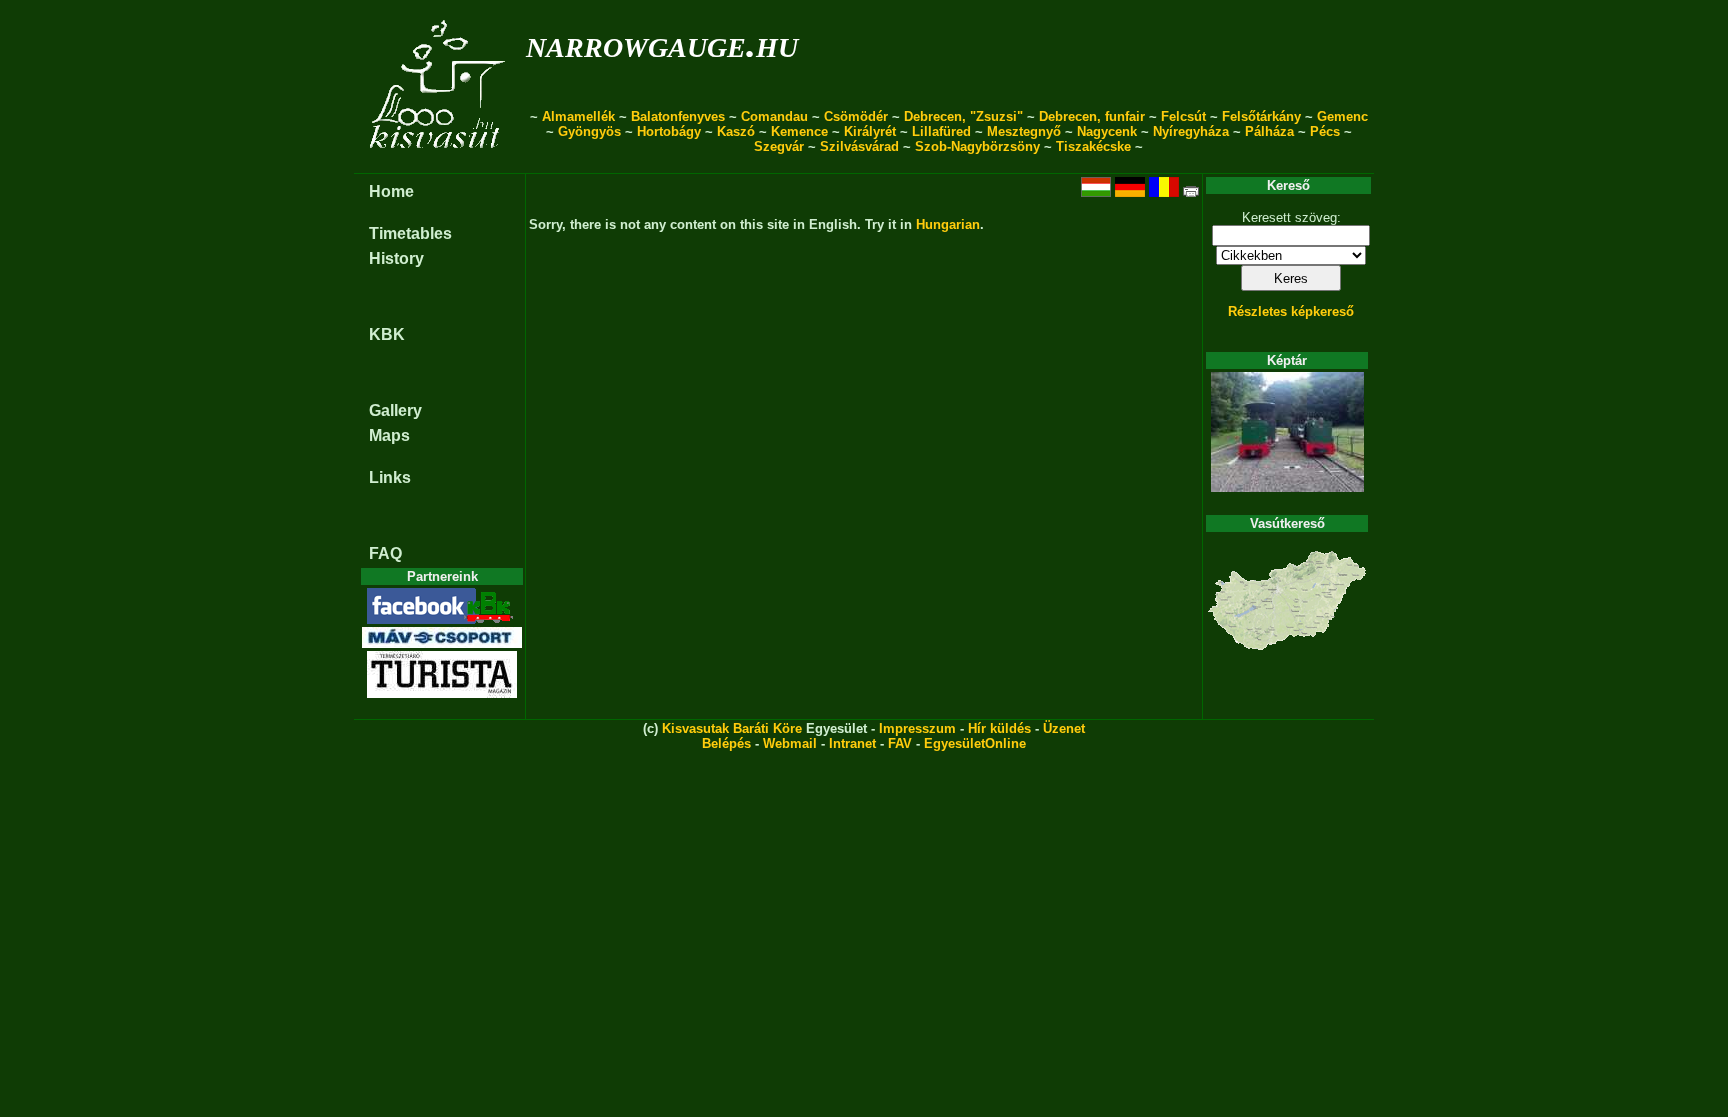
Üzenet (1064, 728)
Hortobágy (669, 131)
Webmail (790, 743)
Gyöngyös (589, 131)
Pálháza (1269, 131)
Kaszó (736, 131)
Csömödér (856, 116)
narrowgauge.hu (662, 43)
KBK (387, 334)
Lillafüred (941, 131)
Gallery (395, 410)
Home (391, 191)
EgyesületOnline (975, 743)
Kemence (799, 131)
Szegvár (779, 146)
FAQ (385, 553)
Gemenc (1342, 116)
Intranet (852, 743)
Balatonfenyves (678, 116)
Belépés (726, 743)
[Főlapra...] (439, 162)
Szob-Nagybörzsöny (977, 146)
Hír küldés (999, 728)
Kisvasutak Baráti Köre (732, 728)
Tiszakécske (1093, 146)
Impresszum (917, 728)
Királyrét (870, 131)
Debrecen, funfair (1092, 116)
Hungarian (948, 224)
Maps (389, 435)
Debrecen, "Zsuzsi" (963, 116)
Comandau (774, 116)
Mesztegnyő (1024, 131)
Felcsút (1183, 116)
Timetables (410, 233)
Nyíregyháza (1191, 131)
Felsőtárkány (1261, 116)
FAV (900, 743)
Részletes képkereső (1291, 311)
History (396, 258)
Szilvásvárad (859, 146)
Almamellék (578, 116)
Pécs (1325, 131)
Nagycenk (1107, 131)
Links (390, 477)
